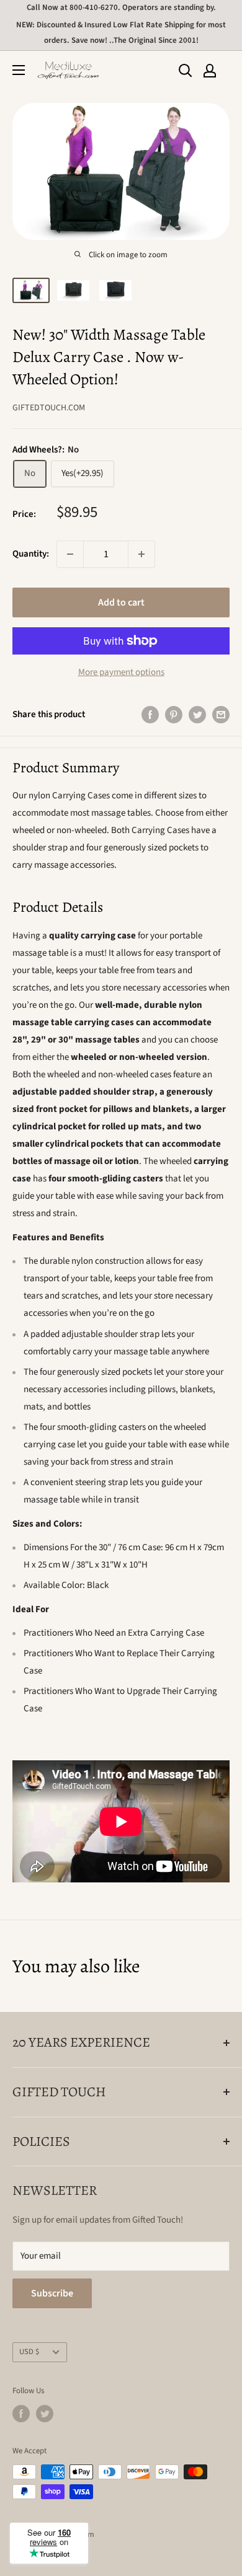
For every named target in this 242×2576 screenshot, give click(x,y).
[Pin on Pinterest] (174, 715)
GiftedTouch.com (49, 408)
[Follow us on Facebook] (21, 2414)
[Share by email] (221, 715)
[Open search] (186, 71)
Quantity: (31, 554)
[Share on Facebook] (150, 715)
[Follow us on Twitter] (45, 2414)
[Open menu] (19, 70)
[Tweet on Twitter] (197, 715)
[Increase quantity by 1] (141, 554)
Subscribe (52, 2293)
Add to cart (121, 602)
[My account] (210, 71)
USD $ (29, 2352)
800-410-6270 (94, 7)
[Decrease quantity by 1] (70, 554)
